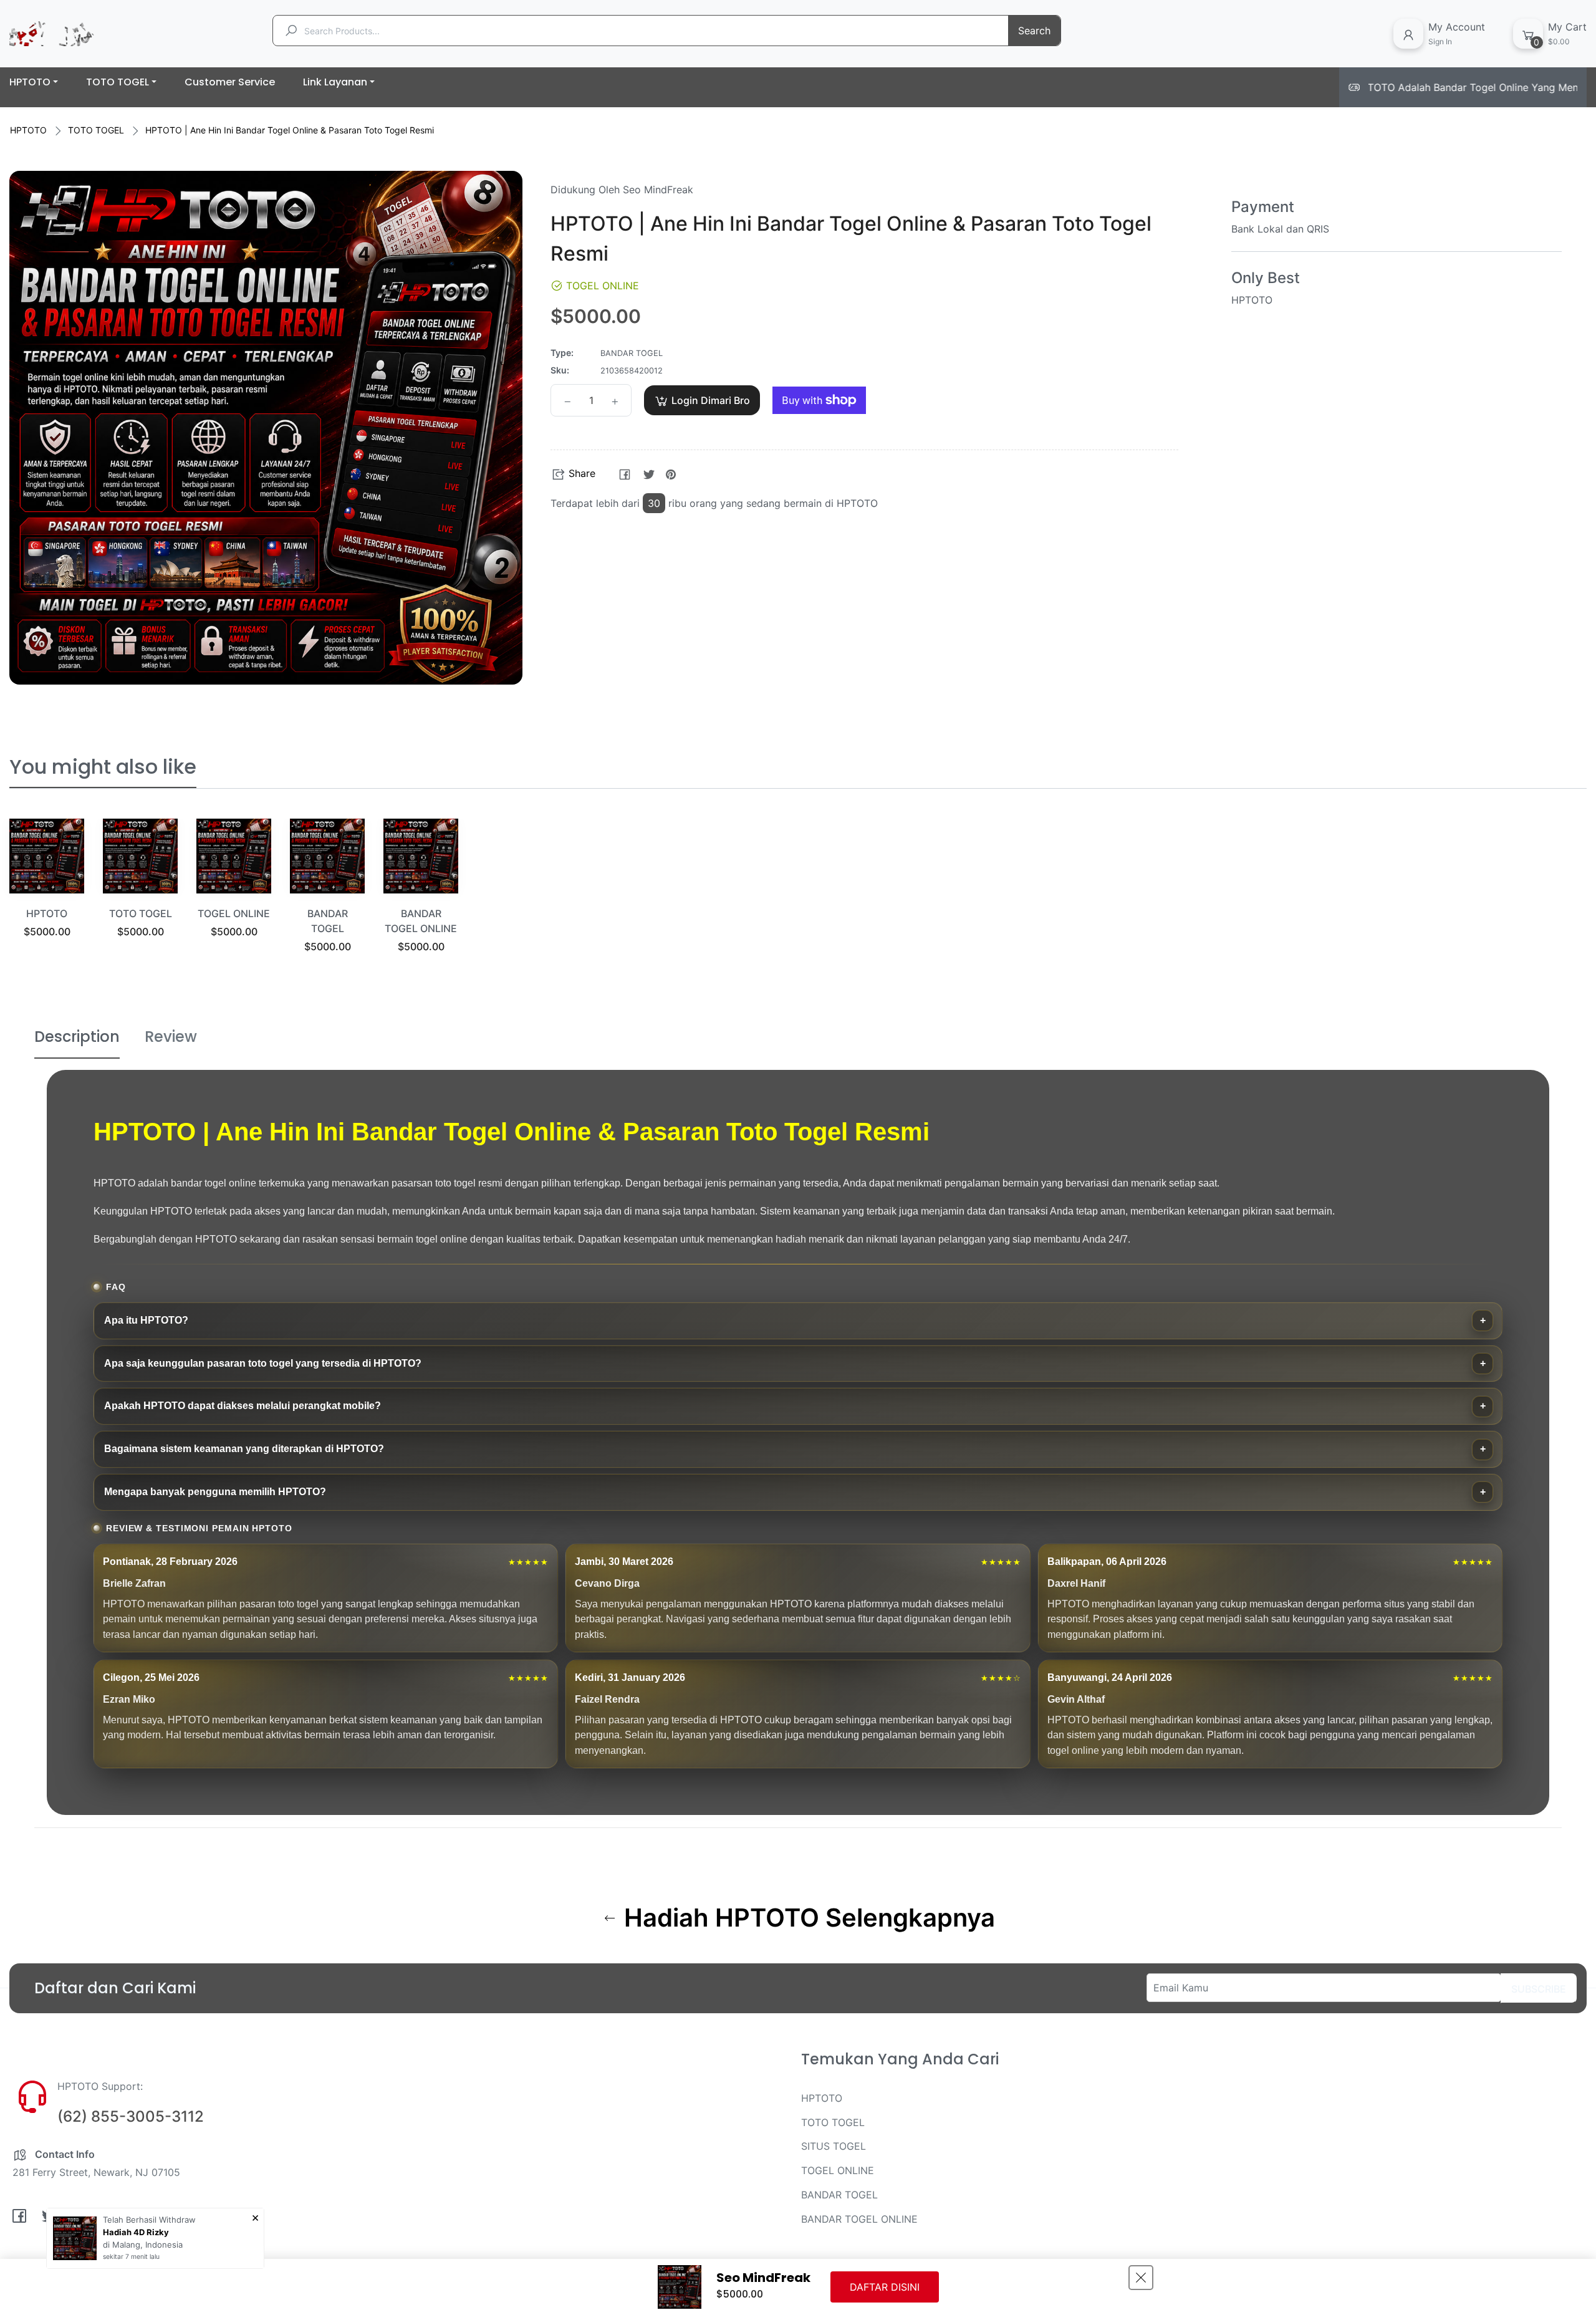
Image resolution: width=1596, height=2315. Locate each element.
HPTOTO (28, 130)
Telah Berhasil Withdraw (149, 2220)
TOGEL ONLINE (234, 913)
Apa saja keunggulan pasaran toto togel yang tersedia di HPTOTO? (263, 1363)
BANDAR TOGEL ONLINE (859, 2219)
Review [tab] (171, 1037)
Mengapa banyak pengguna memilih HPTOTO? (215, 1492)
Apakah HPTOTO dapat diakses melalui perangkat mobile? (243, 1406)
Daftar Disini (885, 2287)
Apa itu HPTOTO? (146, 1320)
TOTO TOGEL (96, 130)
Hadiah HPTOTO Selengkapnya (806, 1918)
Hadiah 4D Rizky (136, 2232)
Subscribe (1539, 1989)
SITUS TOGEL (834, 2146)
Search (1034, 31)
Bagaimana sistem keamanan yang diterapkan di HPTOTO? (244, 1449)
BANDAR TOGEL (839, 2195)
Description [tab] (77, 1037)
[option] (47, 894)
